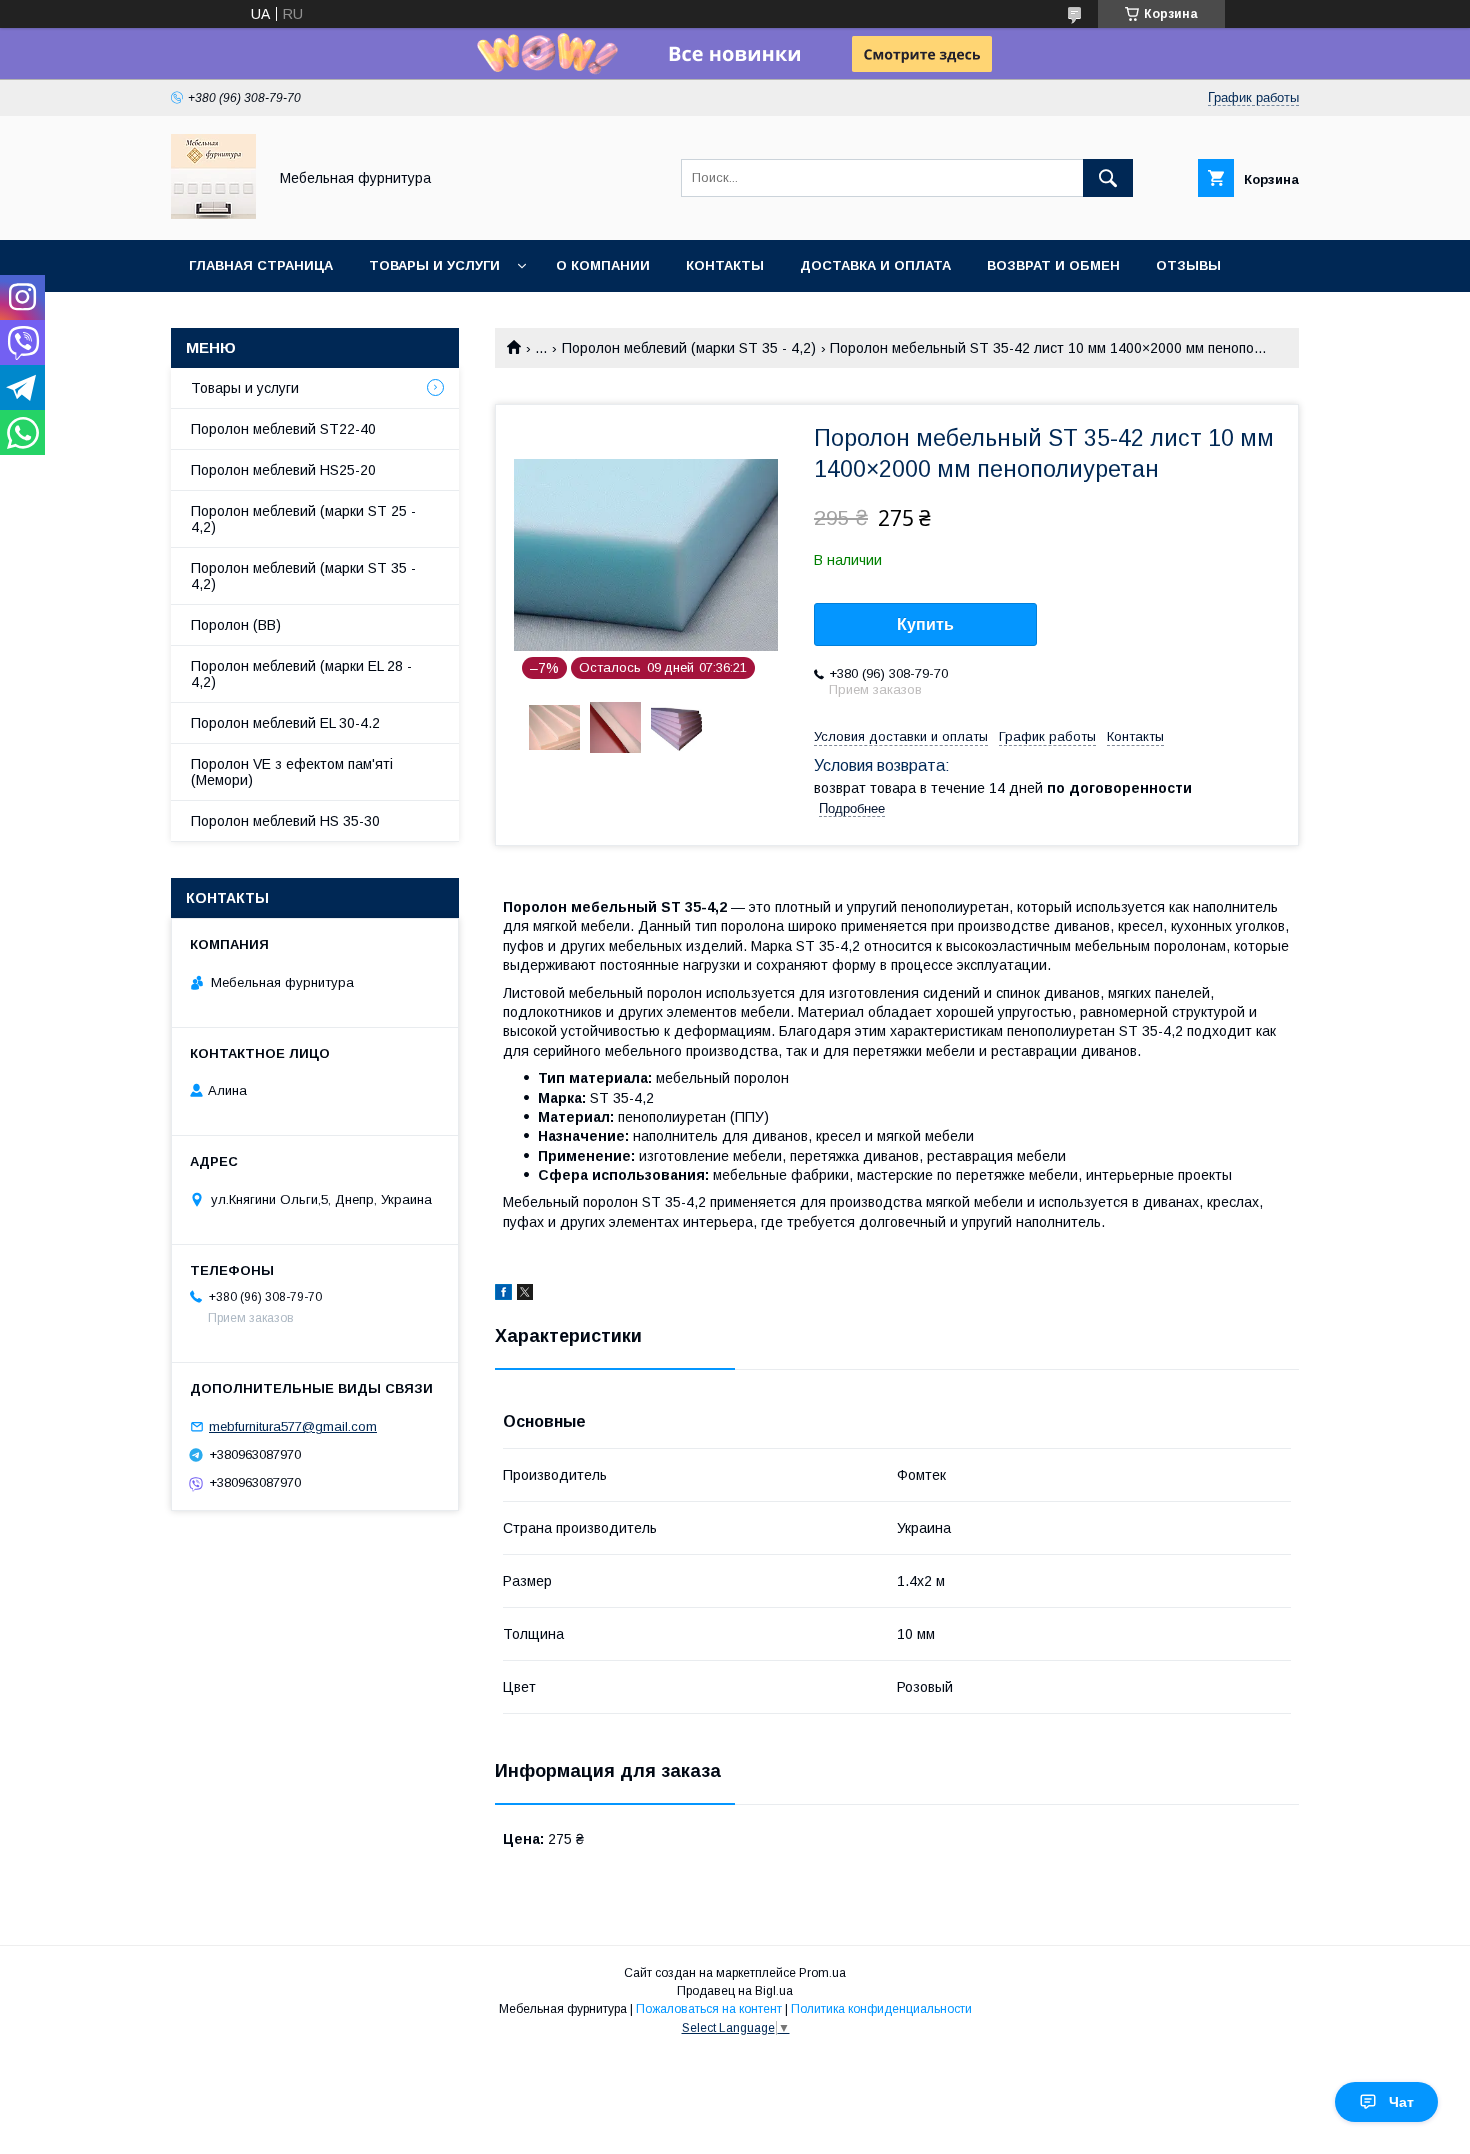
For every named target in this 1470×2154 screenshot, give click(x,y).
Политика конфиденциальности (881, 2009)
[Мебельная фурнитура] (213, 214)
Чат (1401, 2102)
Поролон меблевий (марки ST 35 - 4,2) (689, 348)
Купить (925, 624)
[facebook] (503, 1295)
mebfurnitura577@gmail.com (293, 1426)
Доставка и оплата (875, 265)
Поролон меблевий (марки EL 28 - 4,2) (301, 674)
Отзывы (1188, 265)
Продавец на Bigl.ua (735, 1991)
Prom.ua (822, 1973)
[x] (525, 1295)
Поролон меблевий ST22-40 (283, 429)
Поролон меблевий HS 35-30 (285, 821)
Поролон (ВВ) (236, 625)
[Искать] (1108, 178)
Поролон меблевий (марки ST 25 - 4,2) (303, 519)
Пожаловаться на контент (709, 2009)
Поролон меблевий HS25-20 (283, 470)
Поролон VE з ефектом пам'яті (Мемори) (292, 772)
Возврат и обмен (1053, 265)
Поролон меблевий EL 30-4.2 (285, 723)
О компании (603, 265)
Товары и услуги (434, 265)
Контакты (725, 265)
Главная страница (261, 265)
